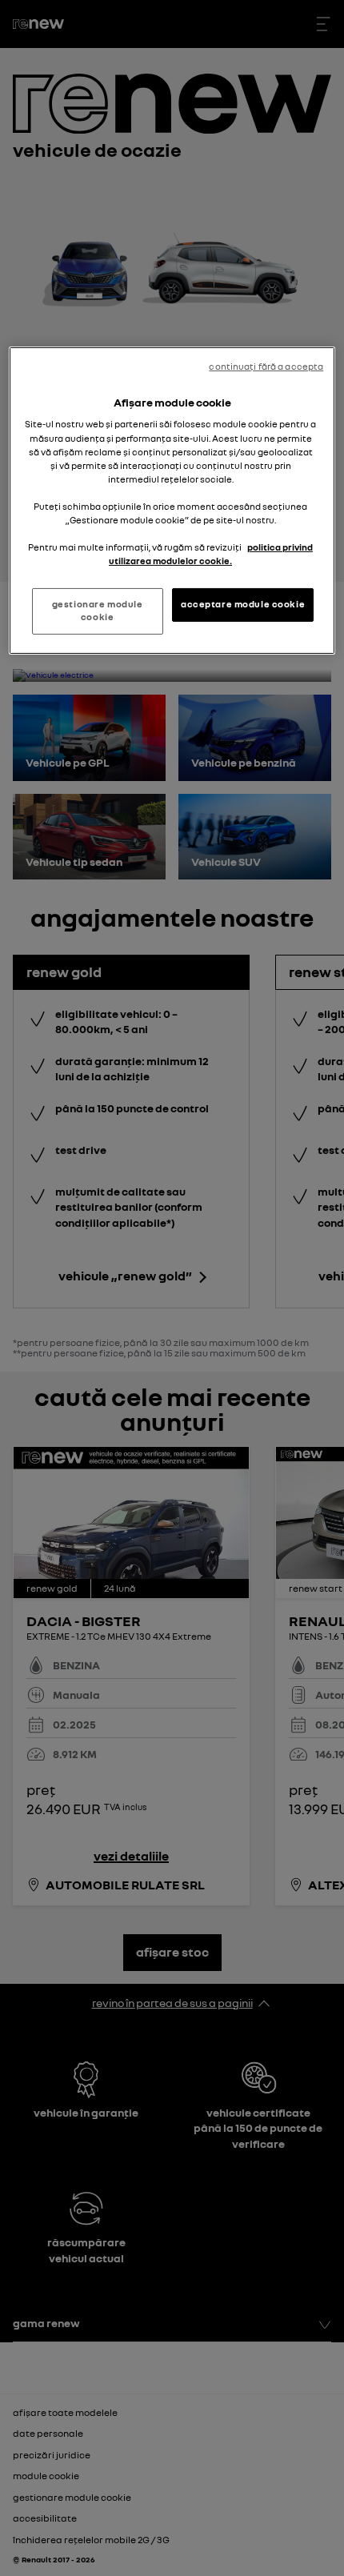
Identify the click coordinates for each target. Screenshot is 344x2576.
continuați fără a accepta (266, 367)
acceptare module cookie (243, 604)
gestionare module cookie (98, 611)
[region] (172, 501)
